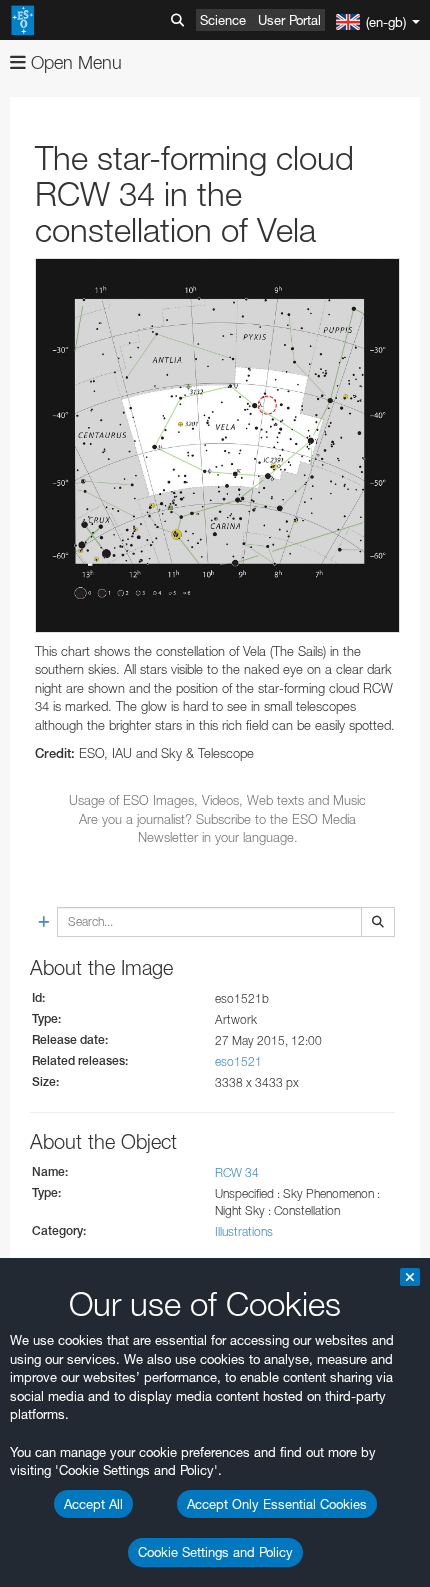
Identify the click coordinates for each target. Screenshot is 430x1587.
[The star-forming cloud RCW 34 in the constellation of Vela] (217, 445)
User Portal (289, 20)
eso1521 (238, 1061)
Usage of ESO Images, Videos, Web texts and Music (217, 800)
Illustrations (244, 1231)
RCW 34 (237, 1172)
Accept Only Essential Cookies (277, 1504)
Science (223, 20)
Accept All (93, 1504)
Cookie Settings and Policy (215, 1552)
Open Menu (74, 62)
